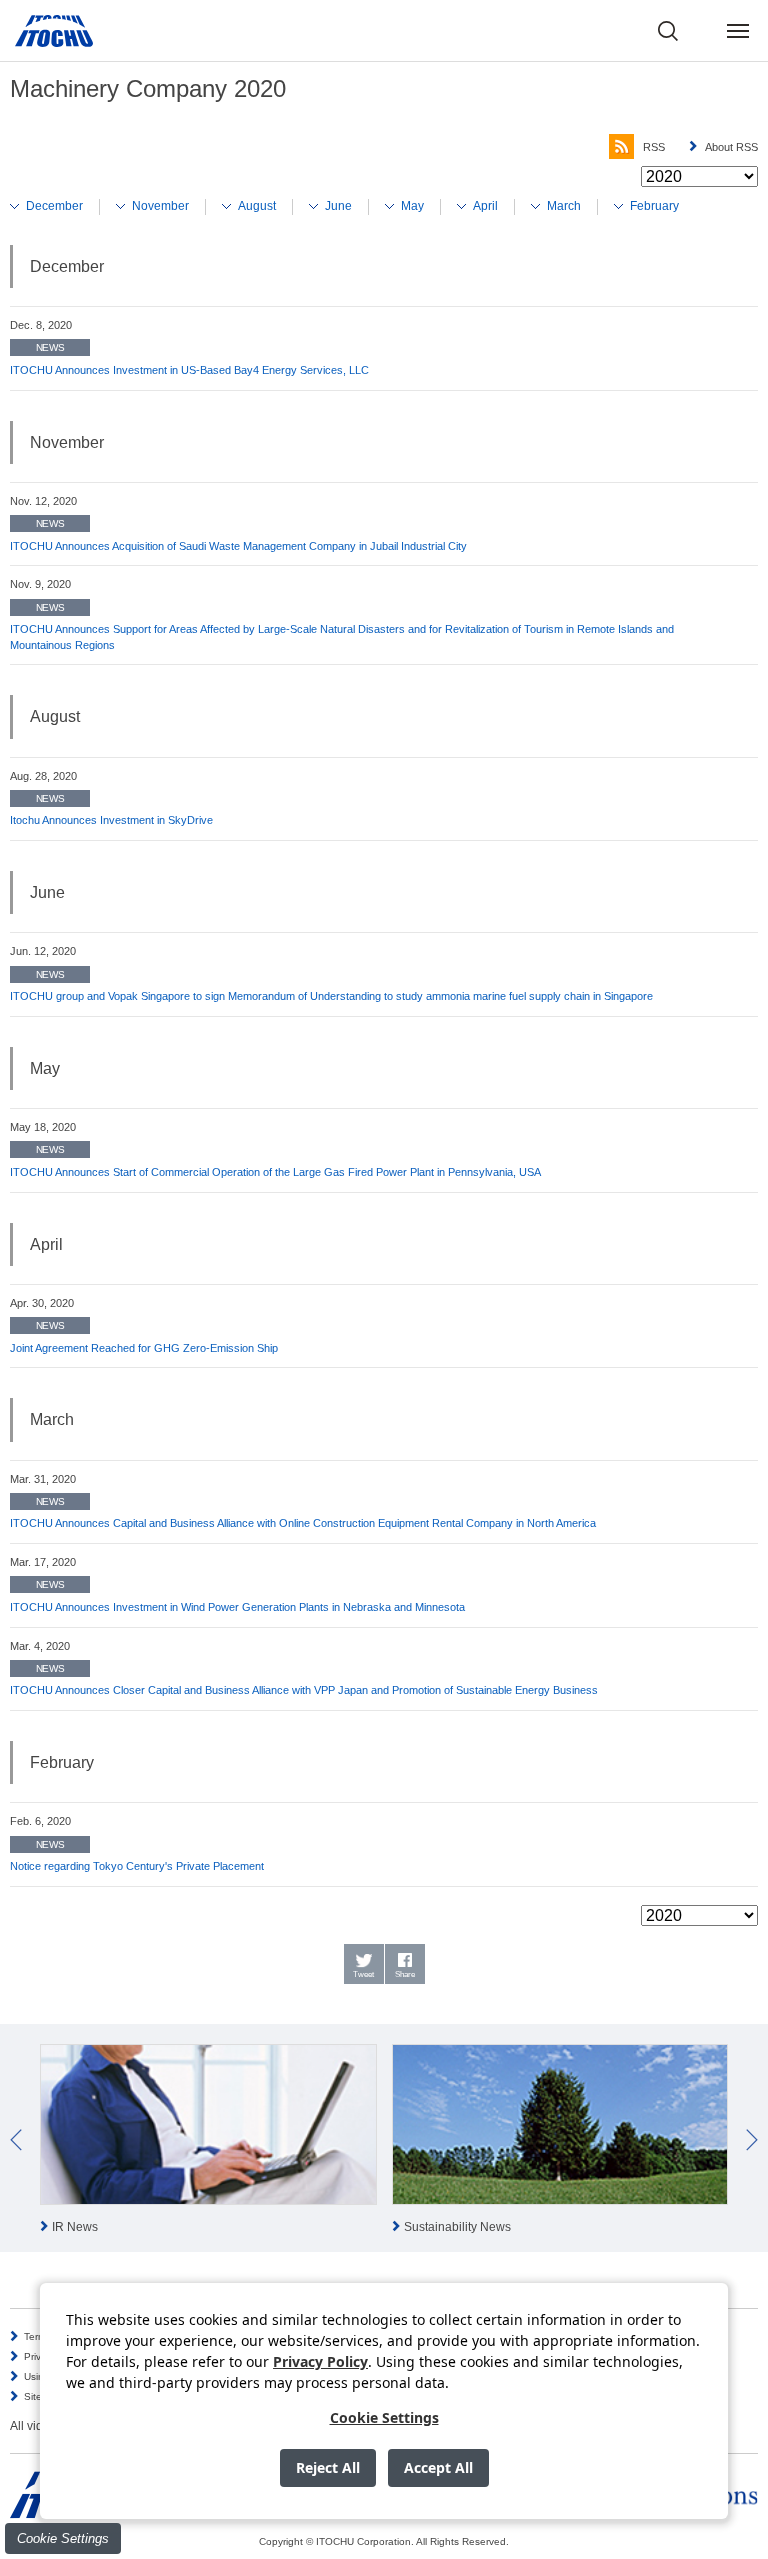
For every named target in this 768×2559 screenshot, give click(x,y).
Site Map (44, 2396)
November (160, 206)
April (485, 206)
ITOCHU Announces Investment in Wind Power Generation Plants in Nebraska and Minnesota (237, 1607)
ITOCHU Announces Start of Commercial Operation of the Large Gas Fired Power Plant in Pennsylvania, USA (275, 1172)
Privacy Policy (320, 2361)
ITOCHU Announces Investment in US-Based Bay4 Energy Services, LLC (189, 370)
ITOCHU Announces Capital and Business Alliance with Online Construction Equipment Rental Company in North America (303, 1523)
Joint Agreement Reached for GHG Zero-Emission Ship (144, 1348)
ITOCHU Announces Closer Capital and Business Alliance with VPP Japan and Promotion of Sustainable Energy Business (304, 1690)
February (654, 206)
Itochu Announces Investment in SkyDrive (111, 820)
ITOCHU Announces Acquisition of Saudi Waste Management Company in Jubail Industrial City (238, 546)
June (338, 206)
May (412, 206)
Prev (16, 2140)
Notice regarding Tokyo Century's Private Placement (137, 1866)
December (54, 206)
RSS (654, 147)
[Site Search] (668, 31)
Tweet (363, 1974)
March (564, 206)
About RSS (731, 147)
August (257, 206)
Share (405, 1974)
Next (752, 2140)
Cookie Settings (63, 2538)
